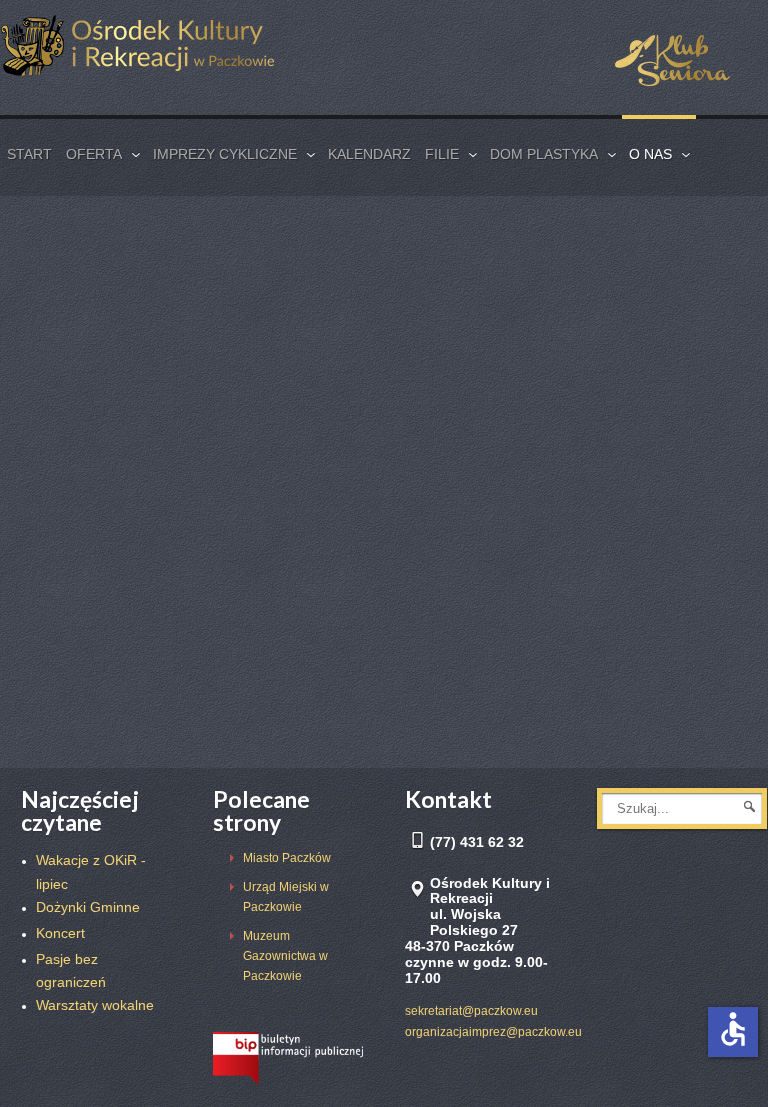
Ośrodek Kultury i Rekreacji (208, 233)
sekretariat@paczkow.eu (471, 1011)
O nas (90, 283)
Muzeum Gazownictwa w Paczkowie (285, 956)
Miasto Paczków (287, 858)
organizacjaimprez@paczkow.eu (493, 1032)
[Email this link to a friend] (735, 281)
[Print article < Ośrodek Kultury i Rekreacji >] (708, 281)
